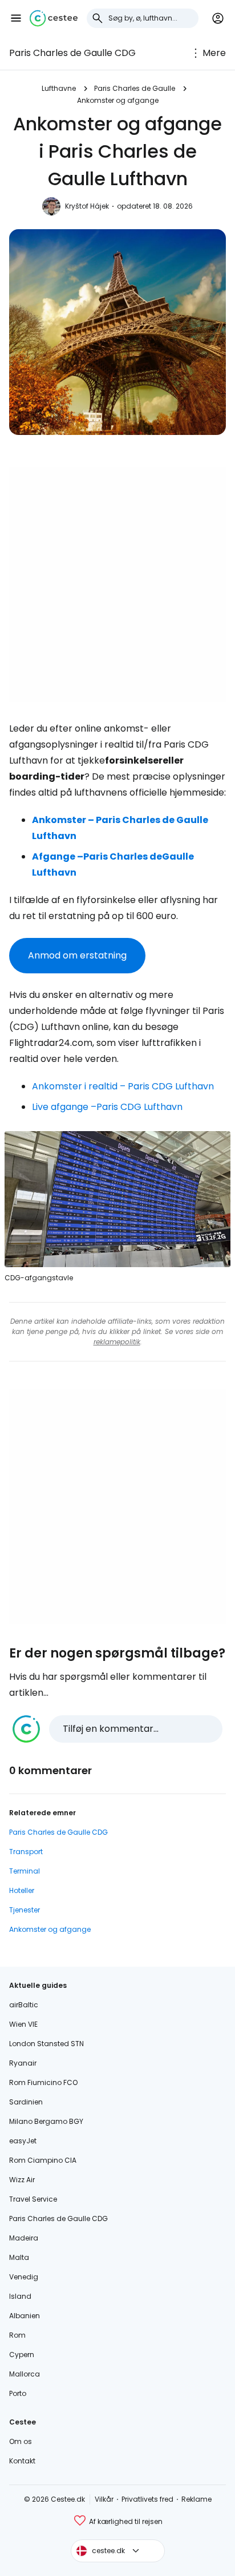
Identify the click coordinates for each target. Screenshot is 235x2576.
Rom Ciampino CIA (43, 2160)
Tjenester (25, 1910)
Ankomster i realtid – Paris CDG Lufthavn (123, 1086)
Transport (26, 1852)
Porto (18, 2393)
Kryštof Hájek (87, 206)
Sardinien (26, 2102)
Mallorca (25, 2374)
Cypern (22, 2355)
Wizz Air (22, 2180)
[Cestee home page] (54, 18)
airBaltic (24, 2005)
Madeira (24, 2238)
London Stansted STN (46, 2044)
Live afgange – (64, 1107)
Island (20, 2296)
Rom (17, 2335)
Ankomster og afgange (118, 100)
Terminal (25, 1871)
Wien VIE (23, 2024)
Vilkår (104, 2499)
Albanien (25, 2316)
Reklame (196, 2499)
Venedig (24, 2277)
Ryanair (23, 2063)
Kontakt (22, 2461)
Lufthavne (59, 88)
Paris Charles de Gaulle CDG (72, 53)
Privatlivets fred (147, 2499)
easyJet (23, 2141)
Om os (21, 2441)
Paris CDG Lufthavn (139, 1107)
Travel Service (33, 2199)
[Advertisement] (117, 585)
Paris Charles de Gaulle (135, 88)
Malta (19, 2257)
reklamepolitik (117, 1342)
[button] (16, 18)
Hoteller (22, 1890)
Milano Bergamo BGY (46, 2121)
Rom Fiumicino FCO (43, 2082)
